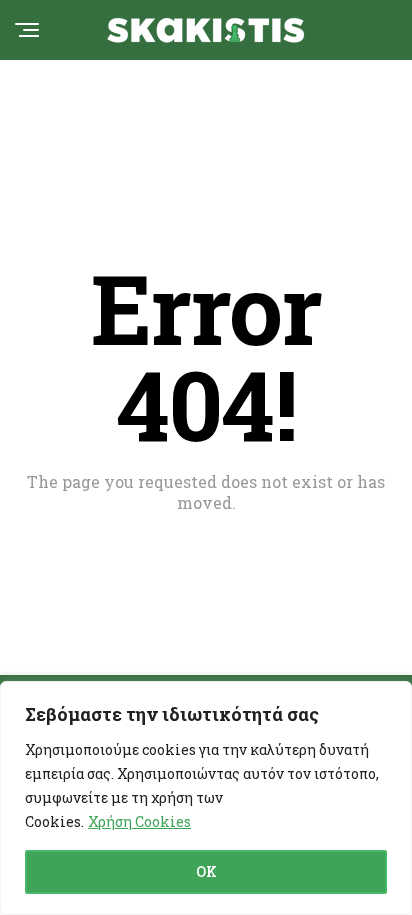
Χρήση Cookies (139, 821)
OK (206, 871)
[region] (206, 798)
